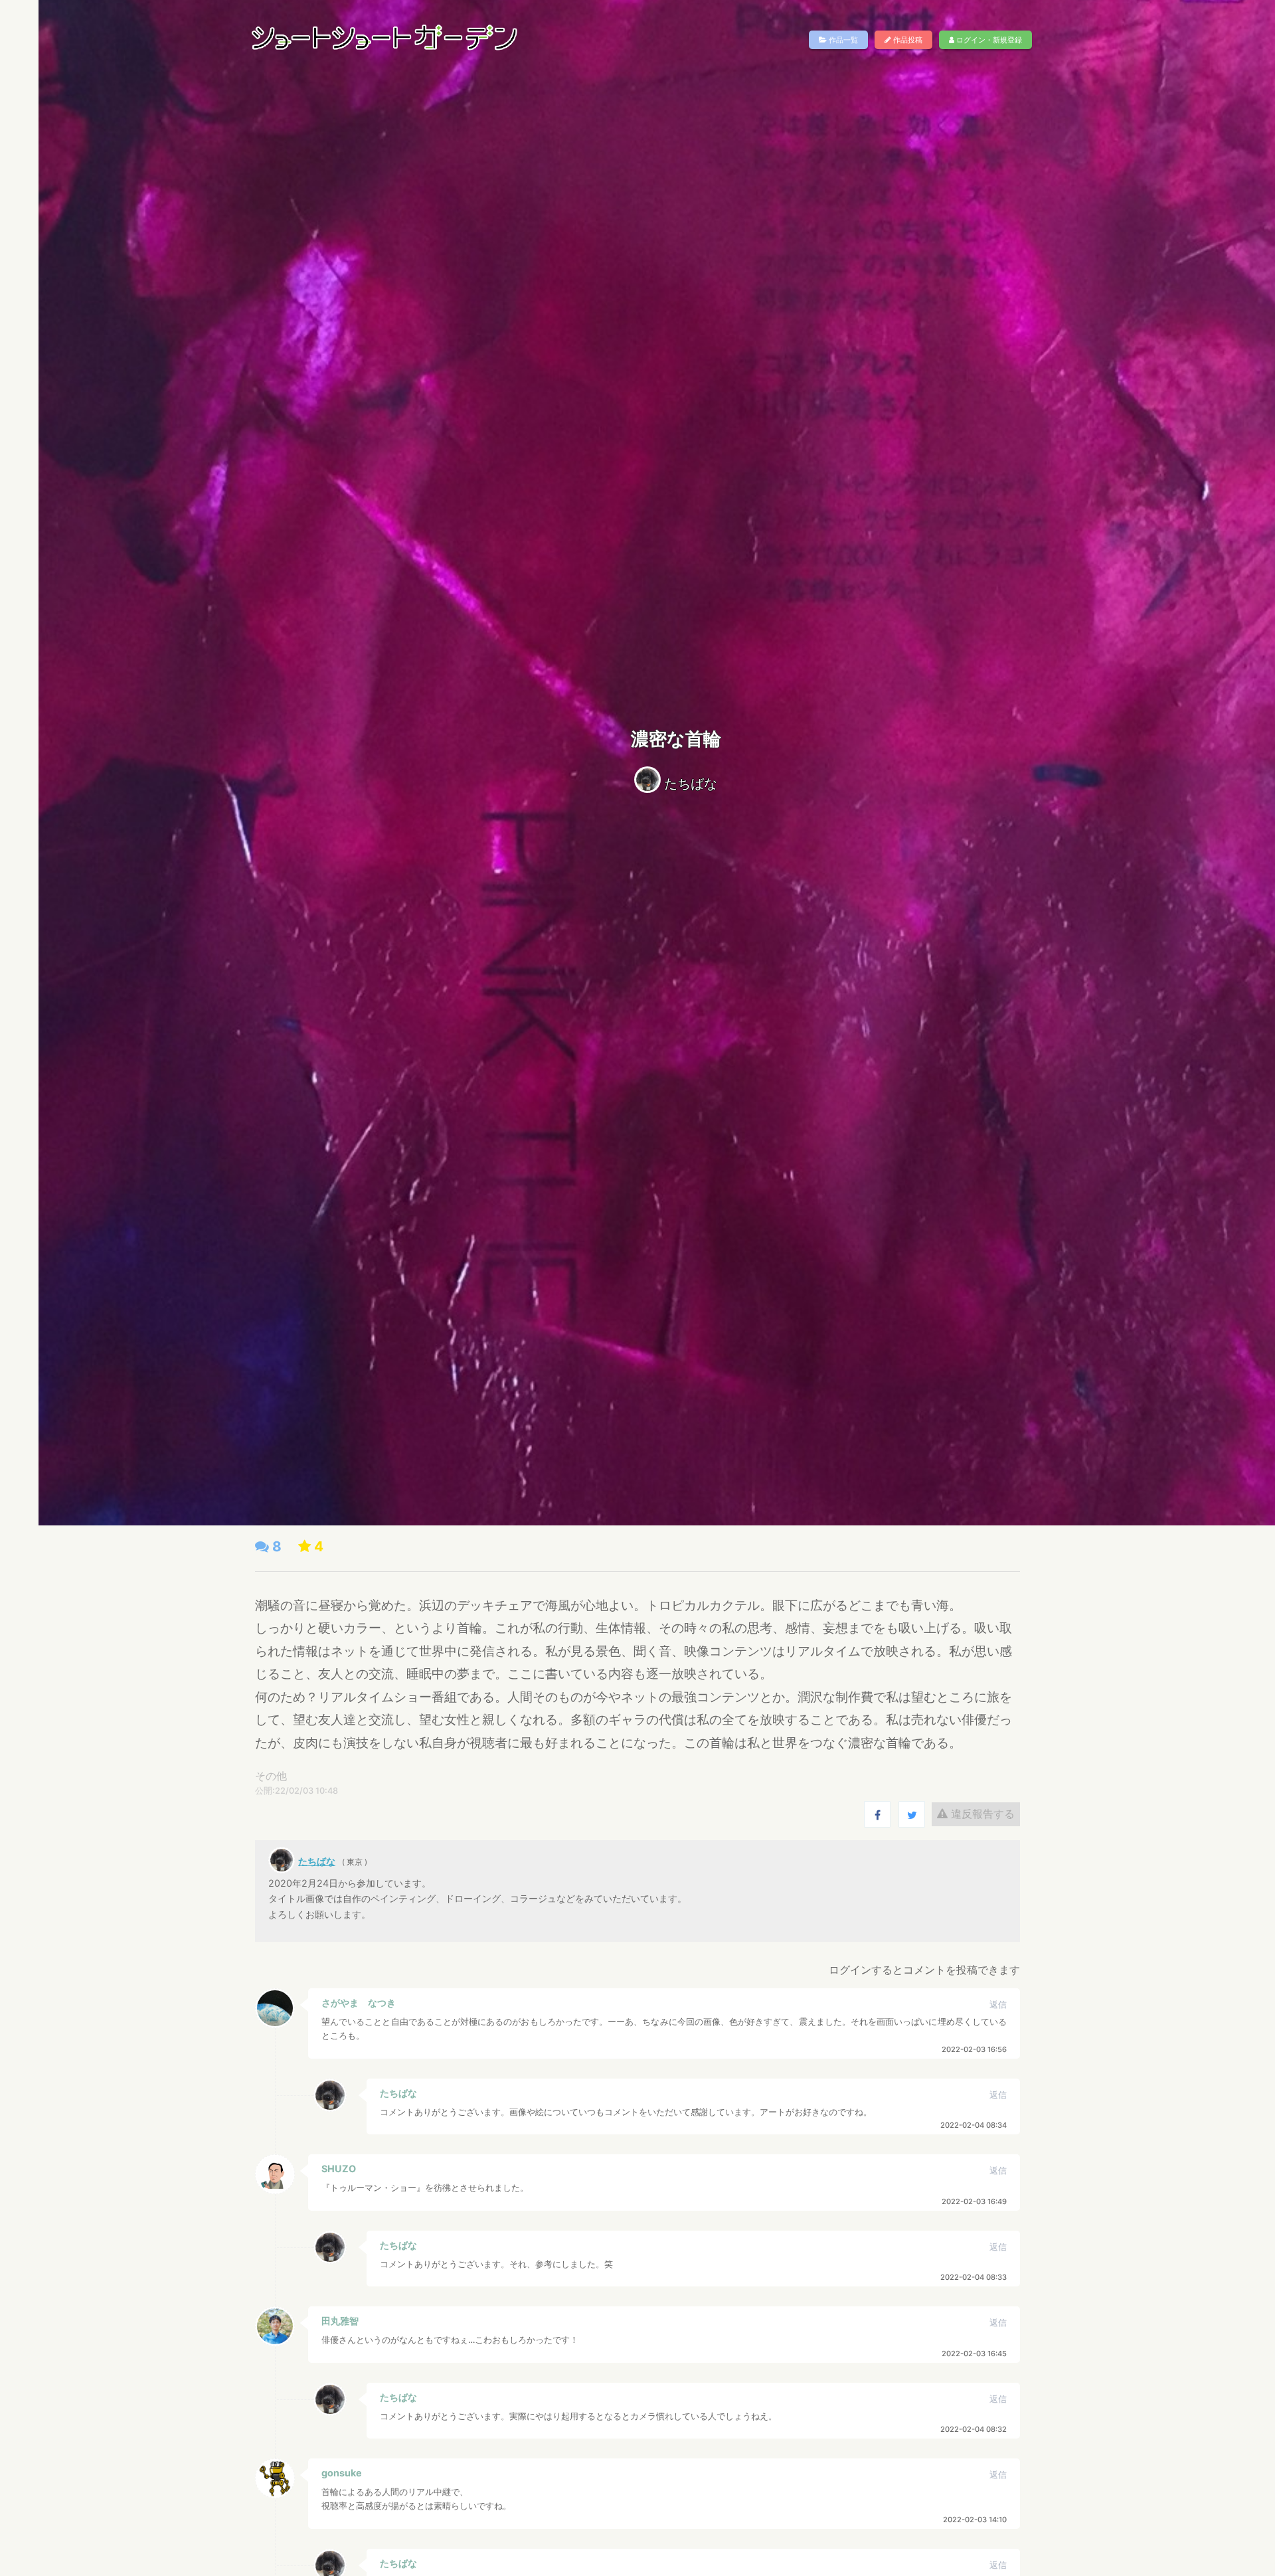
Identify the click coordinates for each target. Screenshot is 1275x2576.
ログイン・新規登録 (988, 40)
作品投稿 (907, 40)
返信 (998, 2005)
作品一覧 (842, 40)
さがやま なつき (359, 2003)
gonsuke (342, 2473)
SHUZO (339, 2169)
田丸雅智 (340, 2321)
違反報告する (981, 1814)
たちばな (691, 784)
